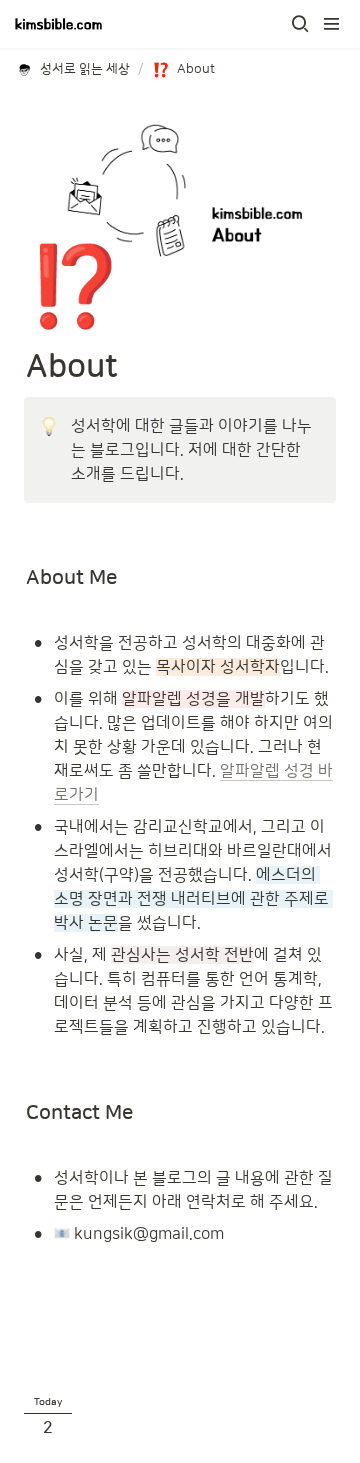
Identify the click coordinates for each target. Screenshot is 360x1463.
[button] (300, 24)
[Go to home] (58, 24)
